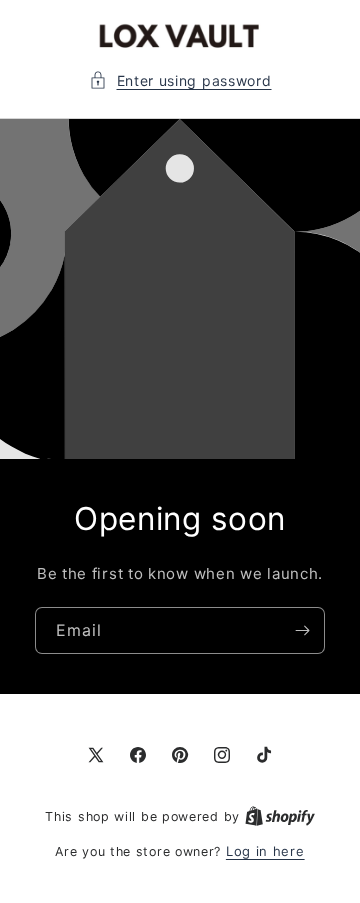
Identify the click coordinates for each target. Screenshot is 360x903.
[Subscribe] (302, 629)
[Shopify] (280, 816)
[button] (180, 80)
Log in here (265, 851)
